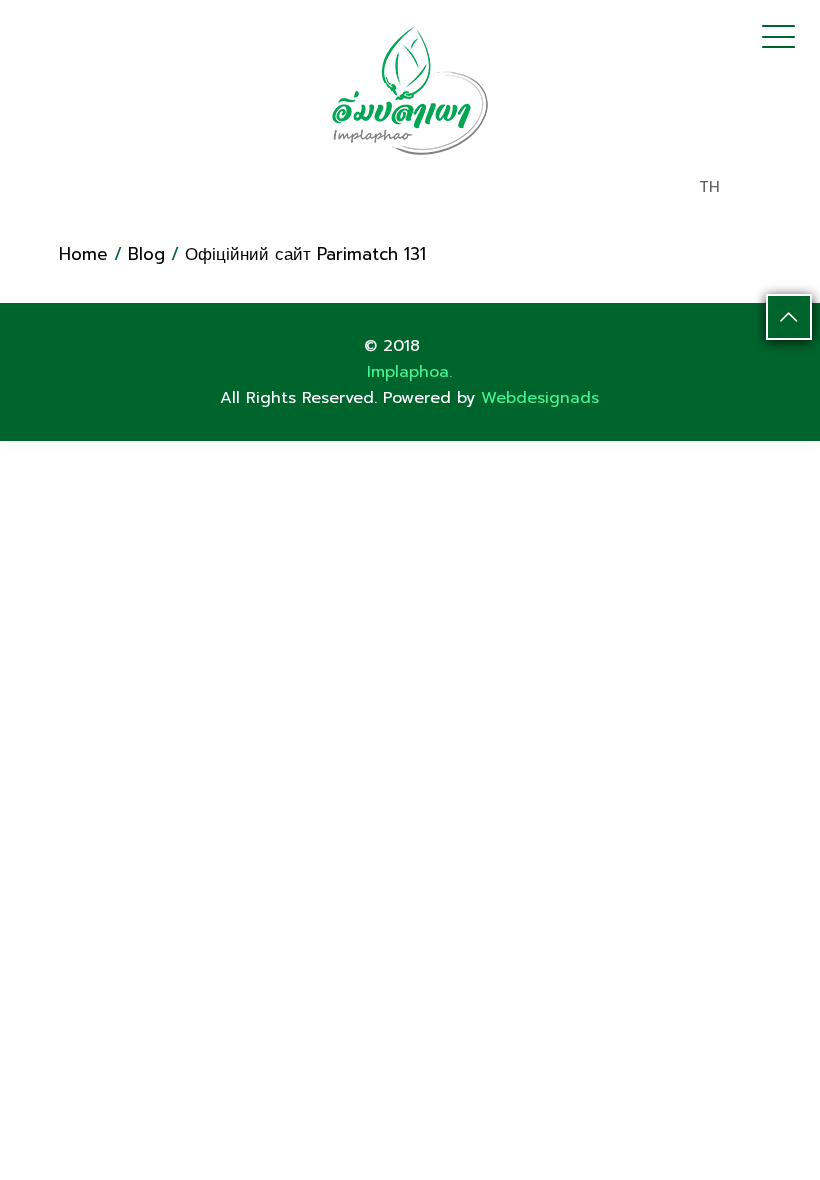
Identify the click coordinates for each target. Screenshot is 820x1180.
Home (83, 254)
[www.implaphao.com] (410, 90)
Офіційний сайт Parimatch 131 (305, 254)
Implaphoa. (409, 372)
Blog (146, 254)
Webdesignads (540, 398)
